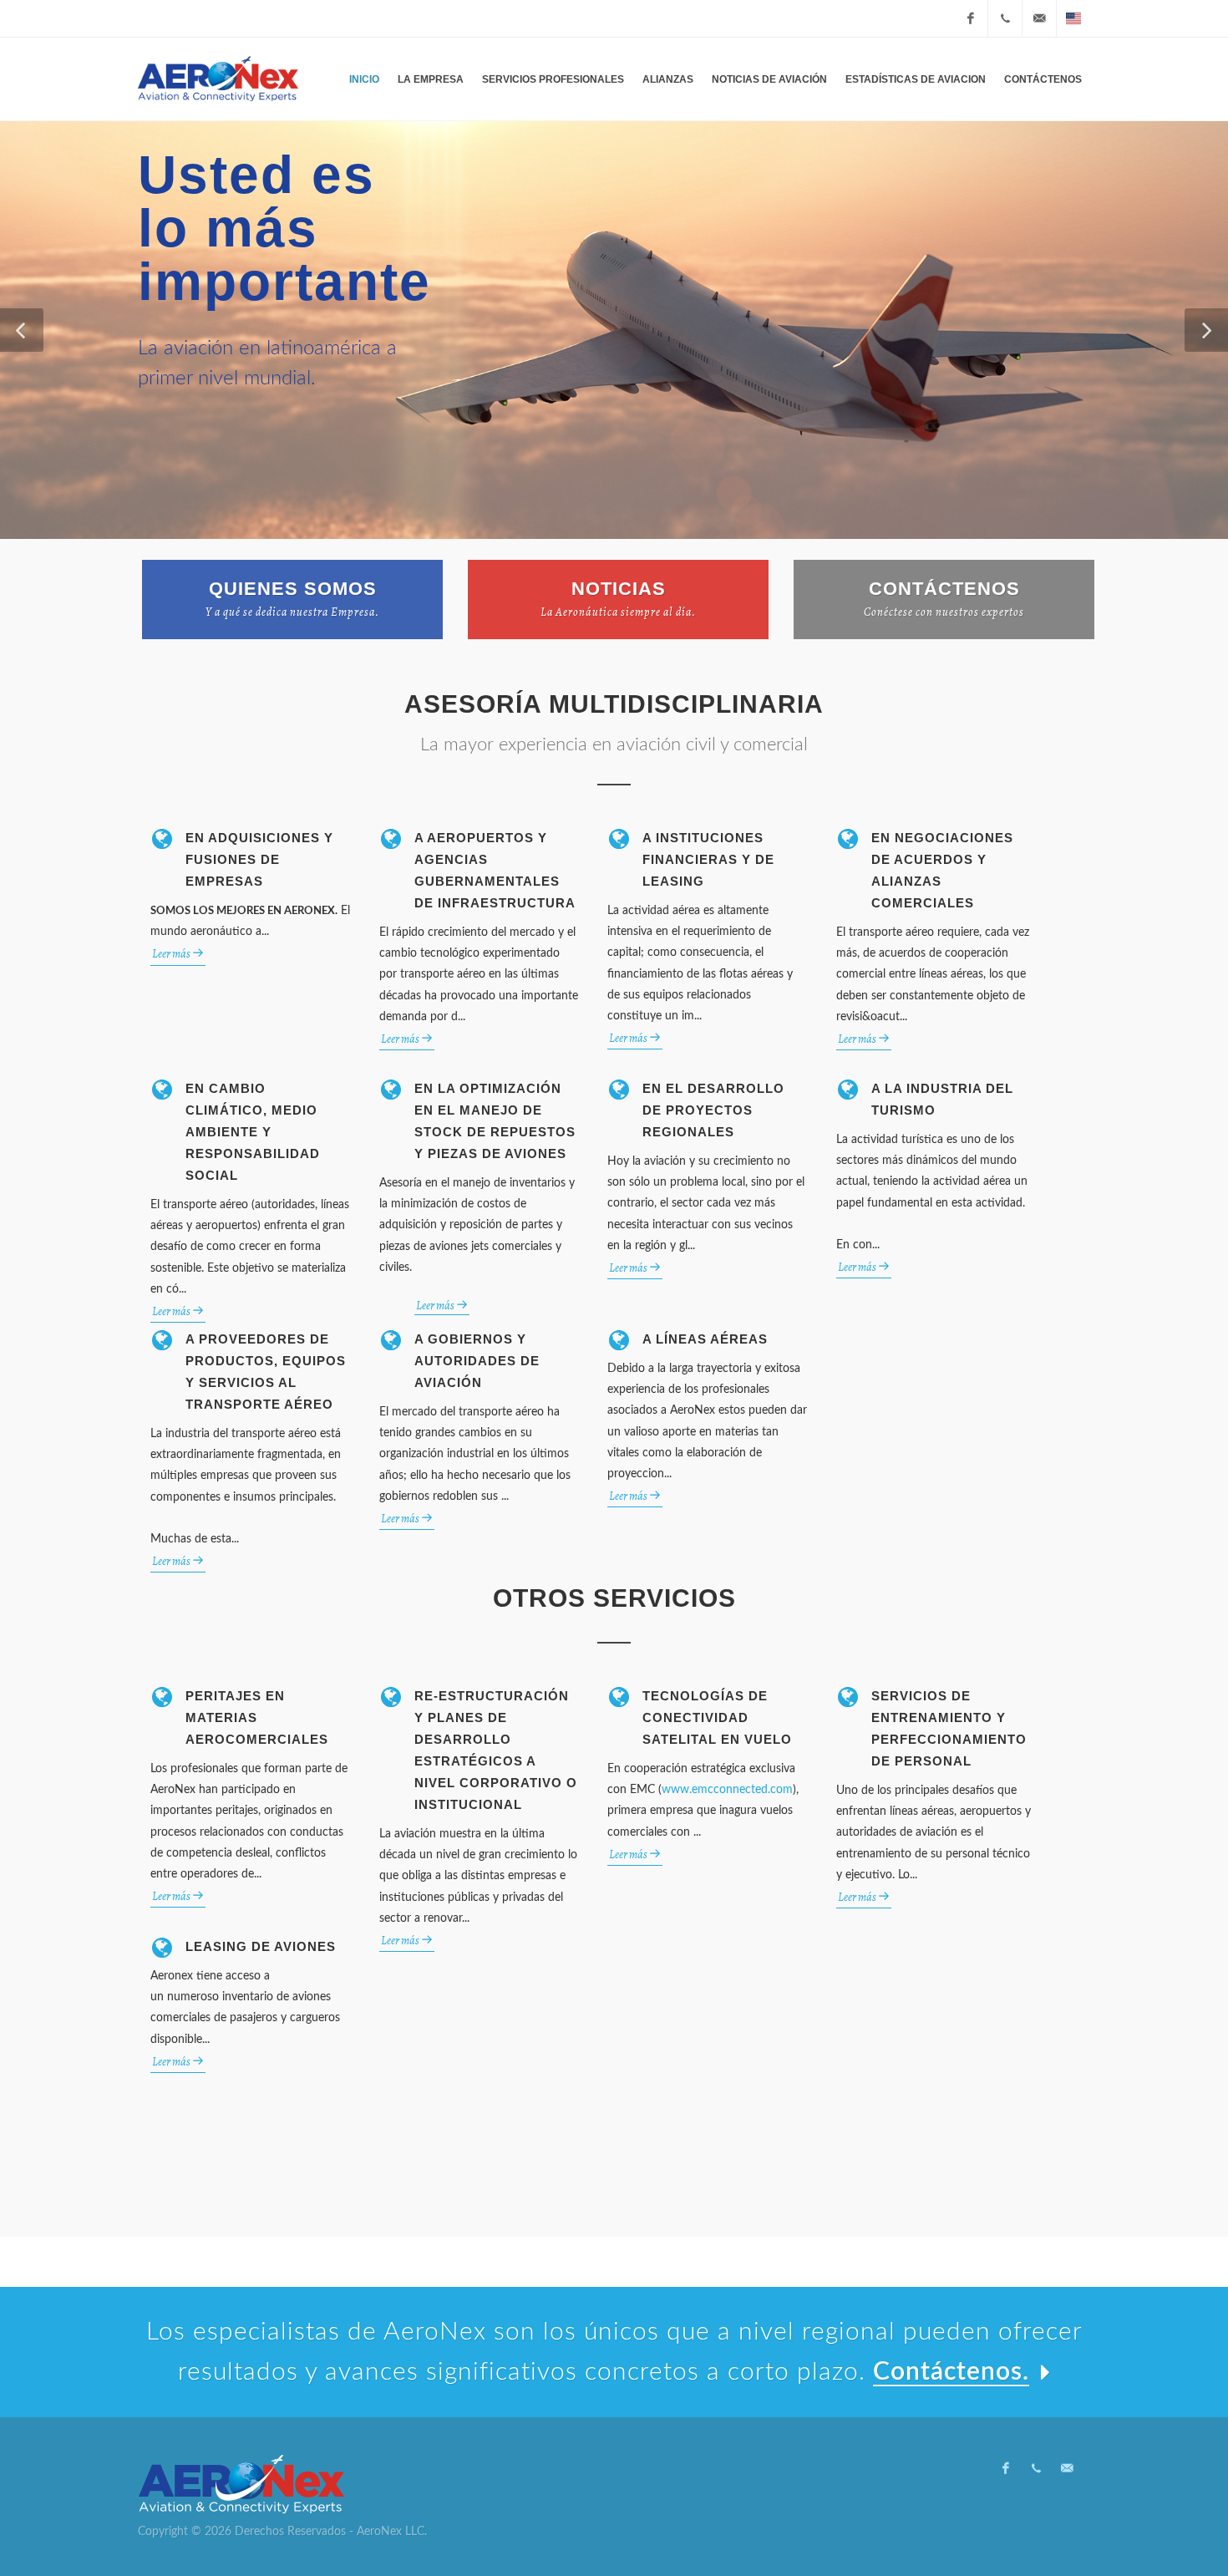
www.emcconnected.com (727, 1790)
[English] (1073, 18)
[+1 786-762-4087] (1005, 18)
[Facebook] (971, 18)
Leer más (172, 954)
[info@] (1039, 18)
